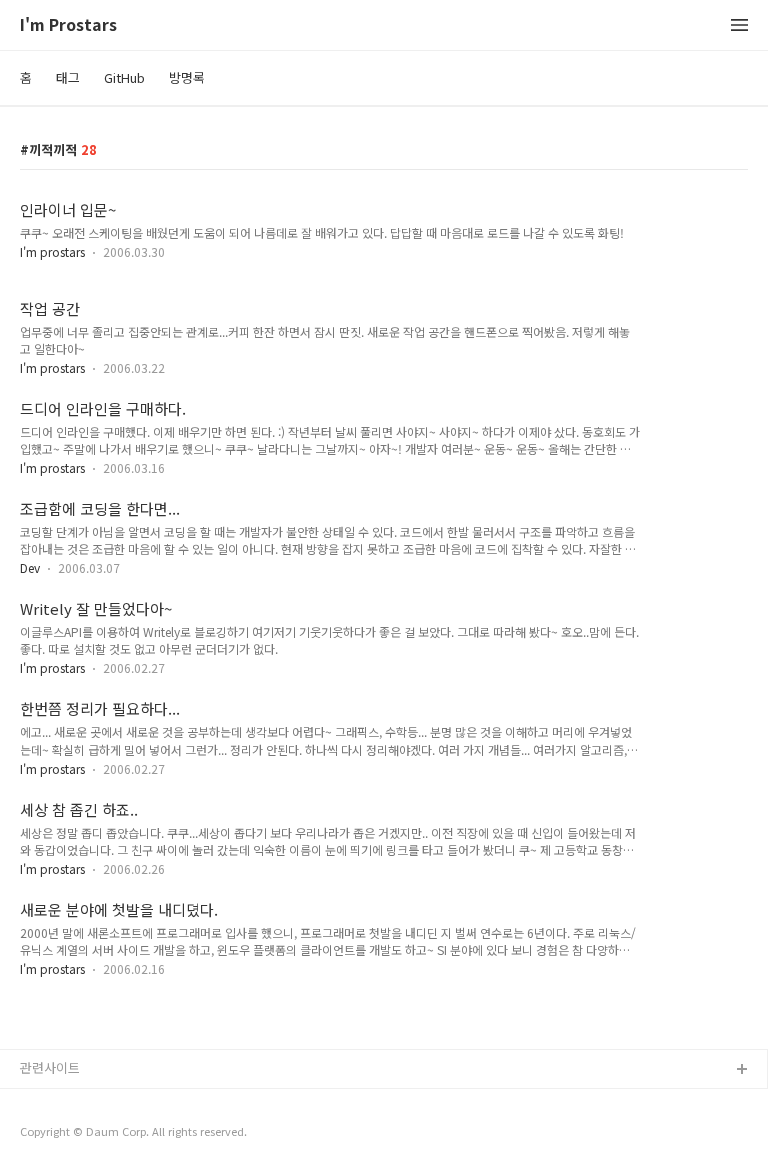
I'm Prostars (68, 25)
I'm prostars (52, 251)
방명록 (187, 77)
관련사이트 (50, 1067)
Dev (30, 567)
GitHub (124, 77)
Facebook (50, 1102)
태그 (68, 77)
